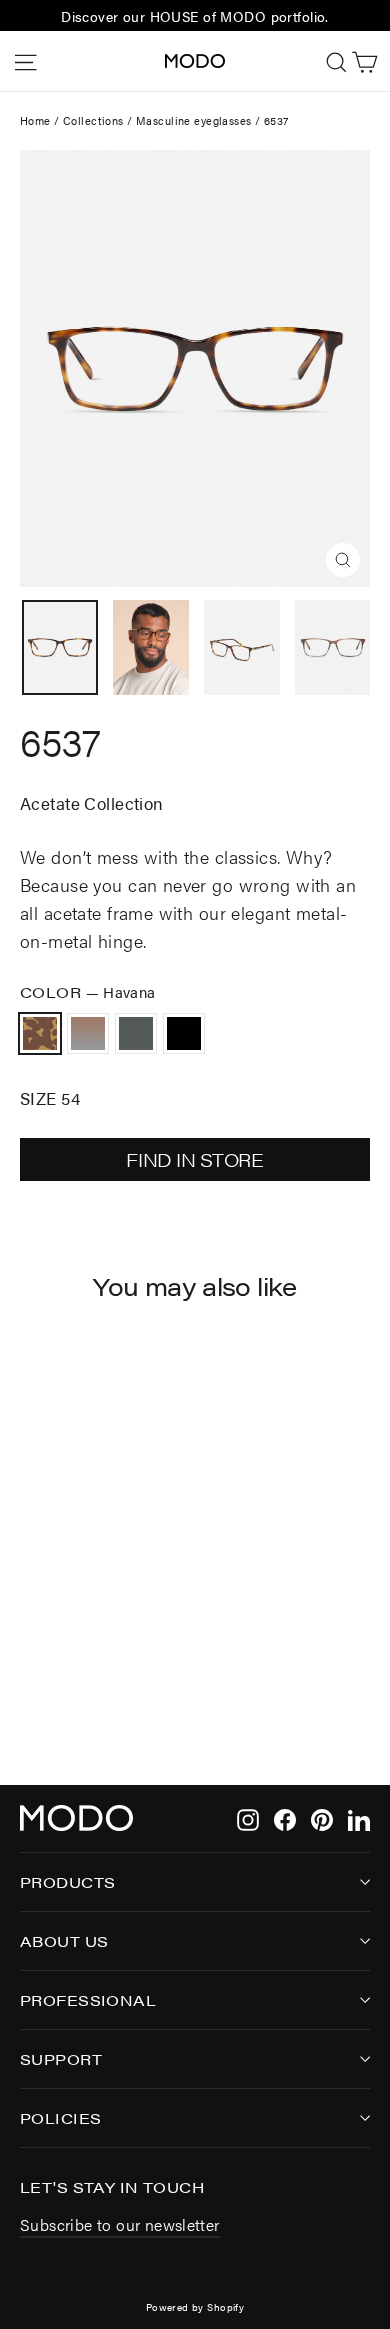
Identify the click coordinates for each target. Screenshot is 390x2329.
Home (35, 120)
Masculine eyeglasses (194, 120)
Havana (40, 1034)
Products (67, 1881)
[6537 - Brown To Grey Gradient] (53, 1686)
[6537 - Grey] (75, 1686)
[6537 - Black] (97, 1686)
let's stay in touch (112, 2186)
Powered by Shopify (195, 2307)
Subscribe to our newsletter (120, 2224)
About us (64, 1940)
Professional (88, 1999)
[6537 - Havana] (31, 1686)
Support (61, 2058)
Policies (60, 2117)
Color (88, 991)
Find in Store (194, 1159)
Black (184, 1034)
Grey (136, 1034)
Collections (93, 120)
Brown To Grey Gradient (88, 1034)
